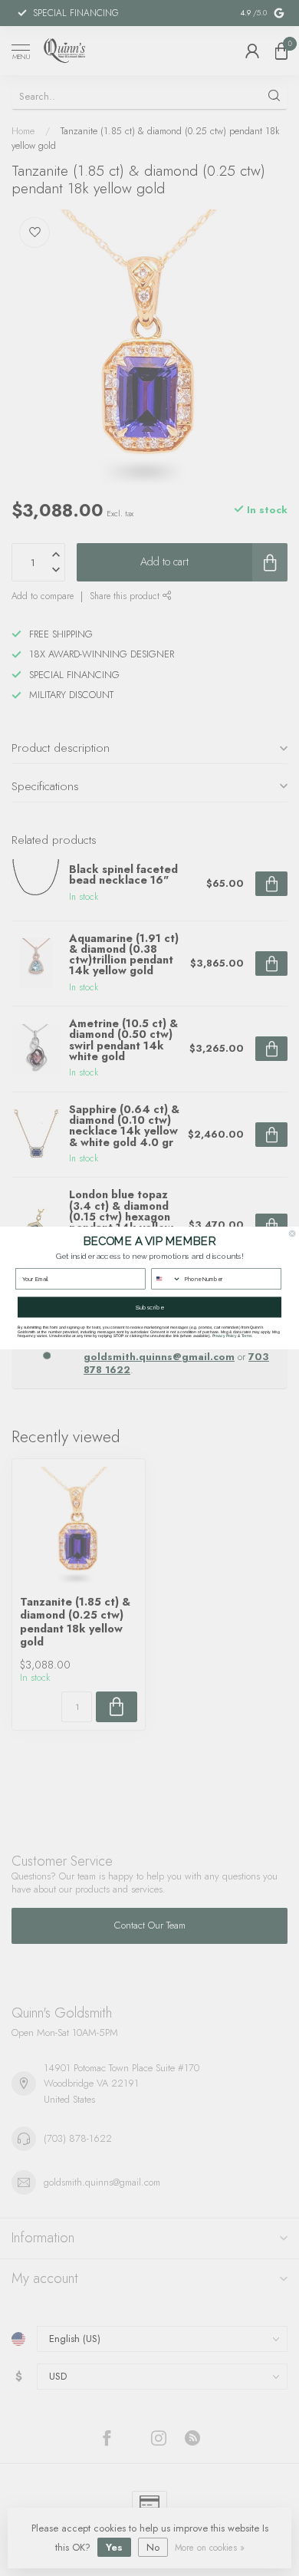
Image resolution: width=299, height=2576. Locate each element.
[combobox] (166, 1279)
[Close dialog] (292, 1234)
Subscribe (150, 1307)
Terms (247, 1336)
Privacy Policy (225, 1336)
